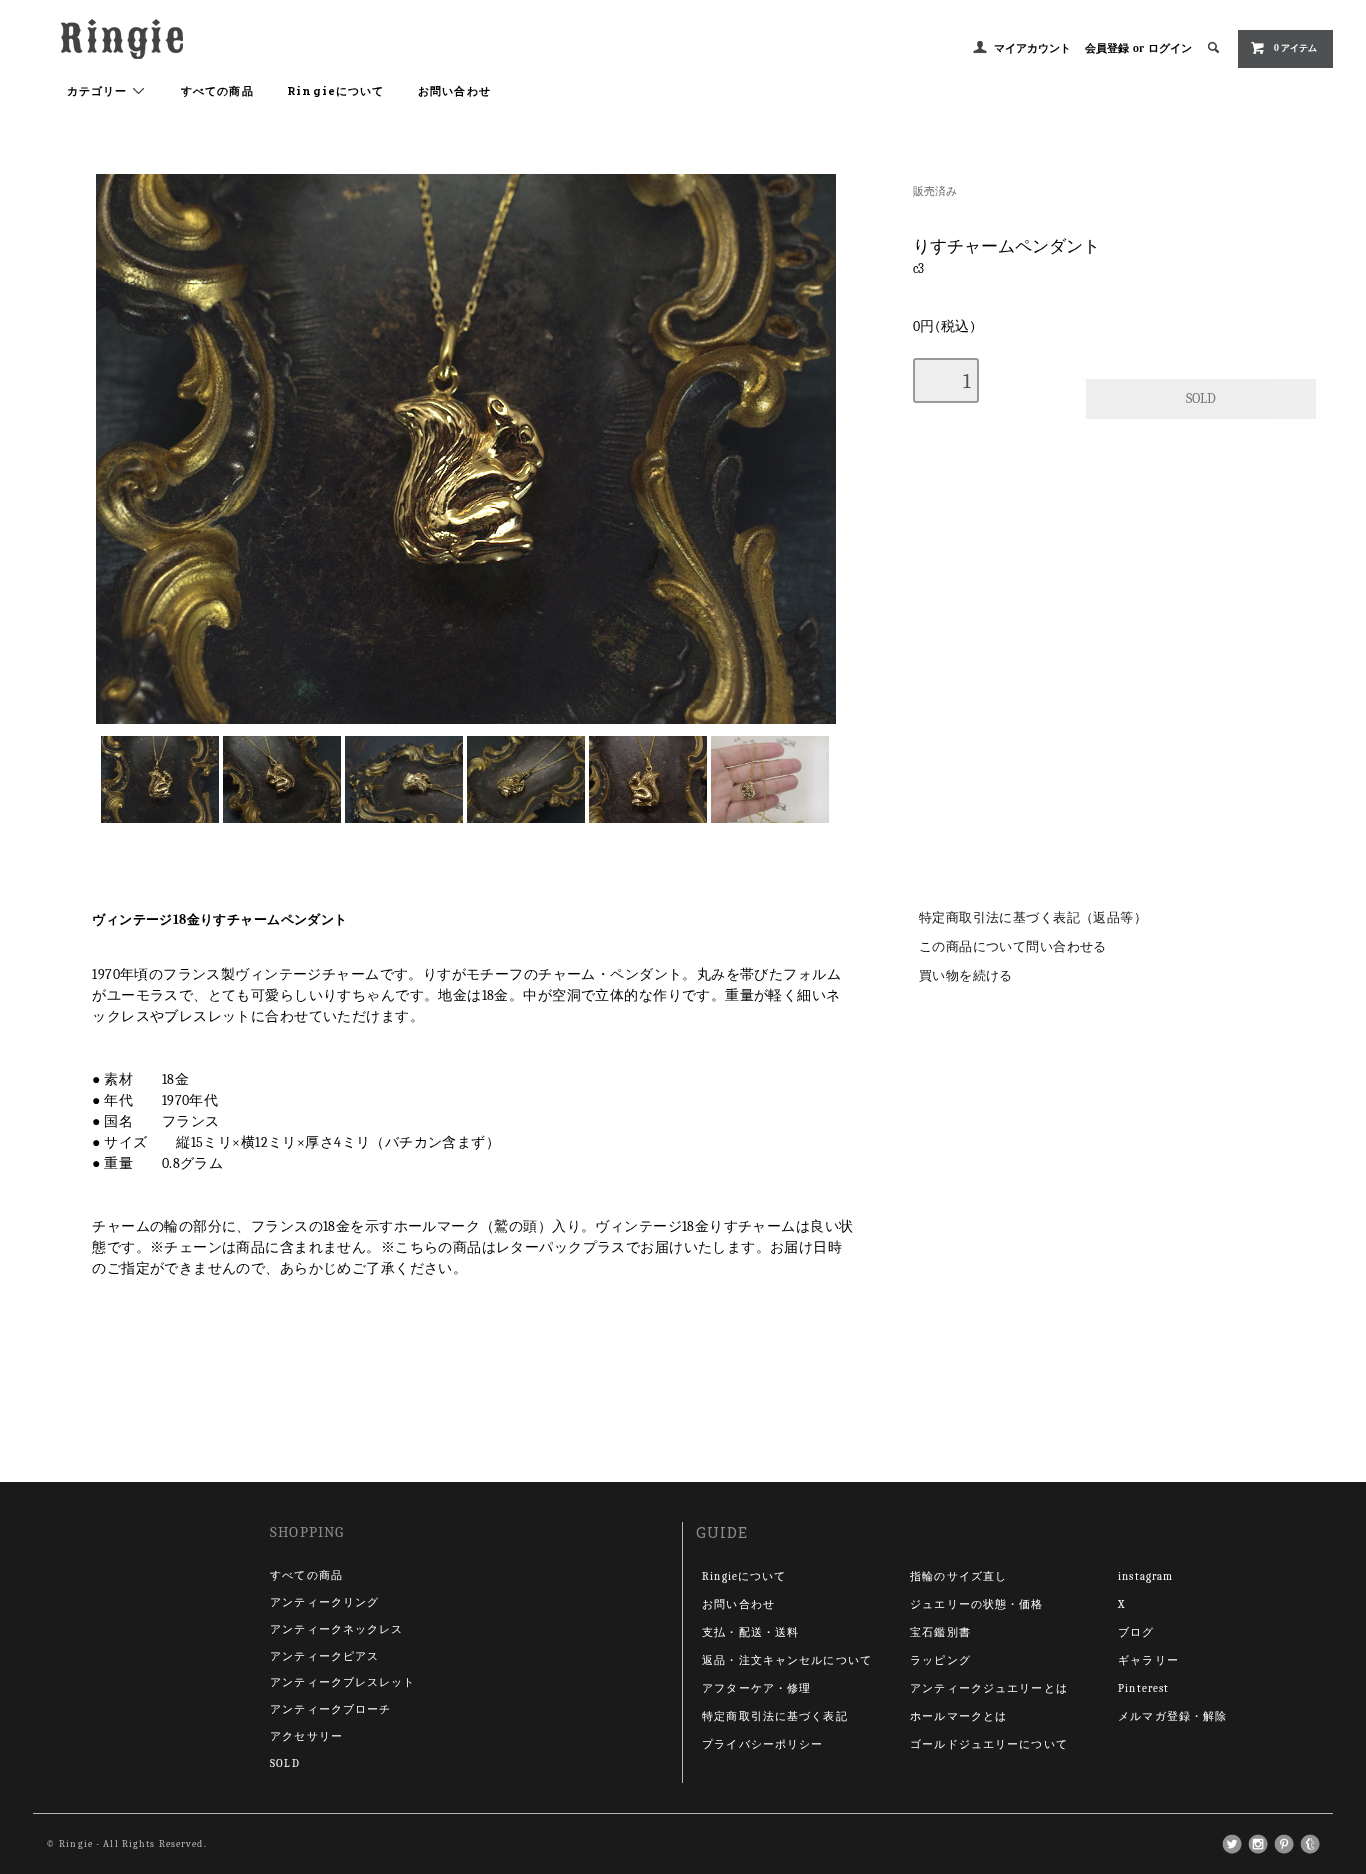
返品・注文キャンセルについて (787, 1660)
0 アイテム (1295, 48)
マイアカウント (1032, 48)
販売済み (935, 191)
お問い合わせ (454, 90)
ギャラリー (1148, 1660)
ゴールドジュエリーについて (989, 1744)
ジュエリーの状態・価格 (976, 1604)
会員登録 (1107, 48)
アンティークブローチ (330, 1709)
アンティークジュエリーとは (989, 1688)
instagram (1145, 1576)
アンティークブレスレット (342, 1682)
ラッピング (940, 1660)
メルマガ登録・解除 (1172, 1716)
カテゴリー (99, 90)
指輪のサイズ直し (958, 1576)
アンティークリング (324, 1602)
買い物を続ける (966, 976)
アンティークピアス (324, 1656)
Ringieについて (335, 90)
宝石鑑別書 (940, 1632)
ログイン (1170, 48)
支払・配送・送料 (750, 1632)
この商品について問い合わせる (1013, 947)
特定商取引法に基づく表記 (774, 1716)
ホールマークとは (958, 1716)
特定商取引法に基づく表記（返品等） (1033, 918)
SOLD (284, 1763)
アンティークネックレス (336, 1629)
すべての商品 (217, 90)
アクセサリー (306, 1736)
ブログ (1136, 1632)
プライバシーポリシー (762, 1744)
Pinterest (1143, 1688)
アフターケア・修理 (756, 1688)
